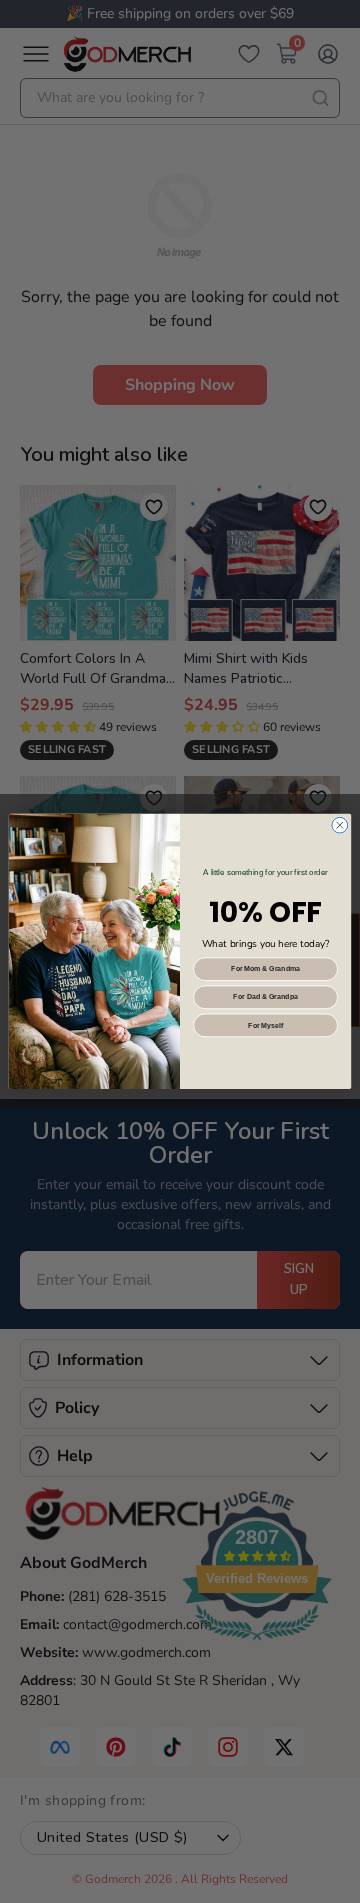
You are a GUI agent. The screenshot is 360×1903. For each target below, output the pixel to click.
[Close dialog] (340, 825)
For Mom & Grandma (265, 968)
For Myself (265, 1025)
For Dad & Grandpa (265, 996)
